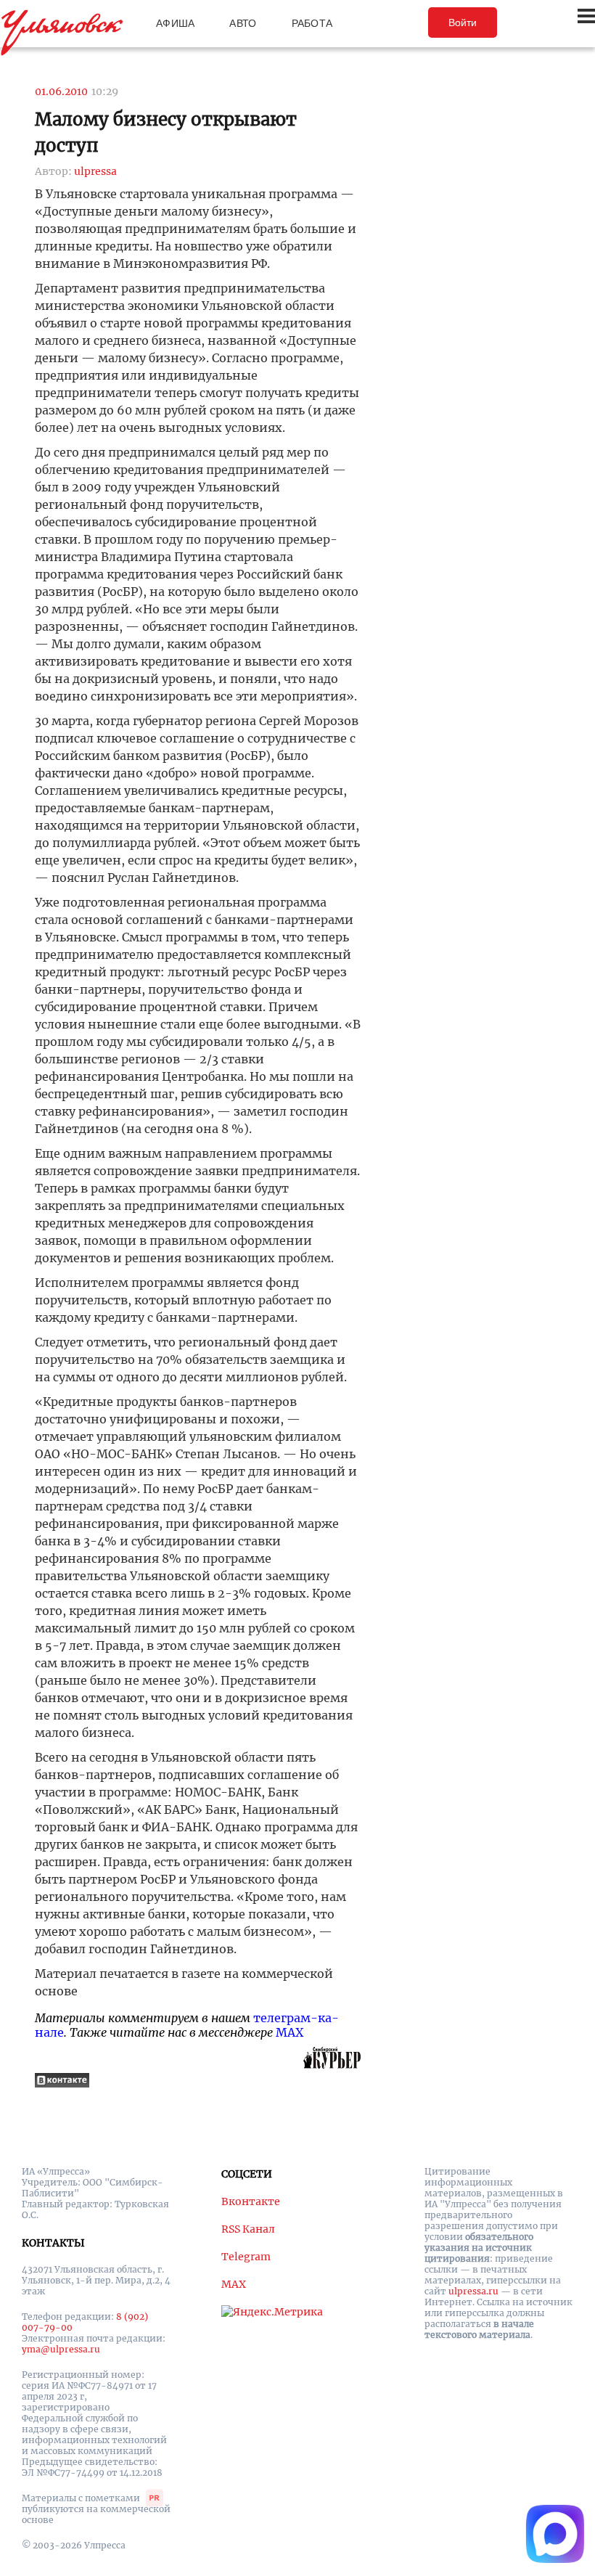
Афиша (175, 23)
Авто (243, 23)
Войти (463, 23)
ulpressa (95, 171)
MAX (290, 2032)
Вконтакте (251, 2201)
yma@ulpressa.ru (61, 2349)
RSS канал (248, 2229)
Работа (312, 23)
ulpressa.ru (473, 2291)
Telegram (246, 2257)
